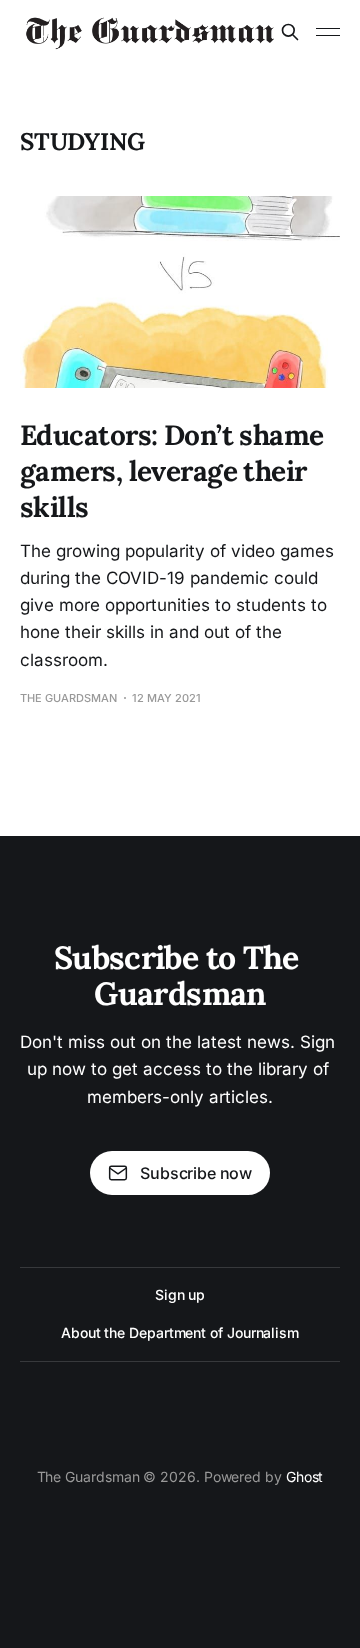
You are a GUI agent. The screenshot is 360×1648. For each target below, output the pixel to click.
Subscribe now (196, 1173)
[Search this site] (290, 32)
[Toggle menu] (328, 32)
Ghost (305, 1476)
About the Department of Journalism (180, 1332)
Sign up (180, 1294)
